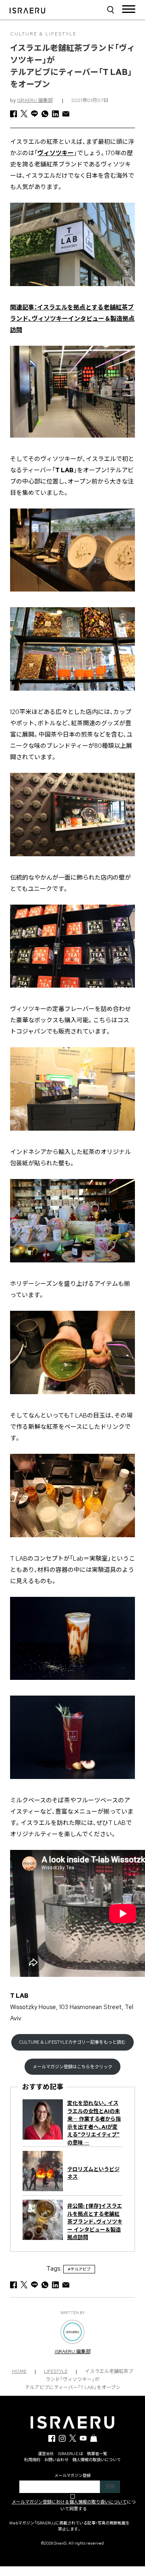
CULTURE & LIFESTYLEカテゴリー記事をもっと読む (72, 2042)
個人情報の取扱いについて (97, 2460)
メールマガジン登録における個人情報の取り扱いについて (69, 2502)
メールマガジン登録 (72, 2475)
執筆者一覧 (97, 2454)
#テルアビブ (79, 2269)
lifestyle (56, 2371)
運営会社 (46, 2454)
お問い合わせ (56, 2460)
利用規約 (32, 2460)
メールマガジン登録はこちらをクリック (72, 2067)
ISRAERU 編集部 (35, 100)
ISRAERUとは (70, 2454)
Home (19, 2371)
